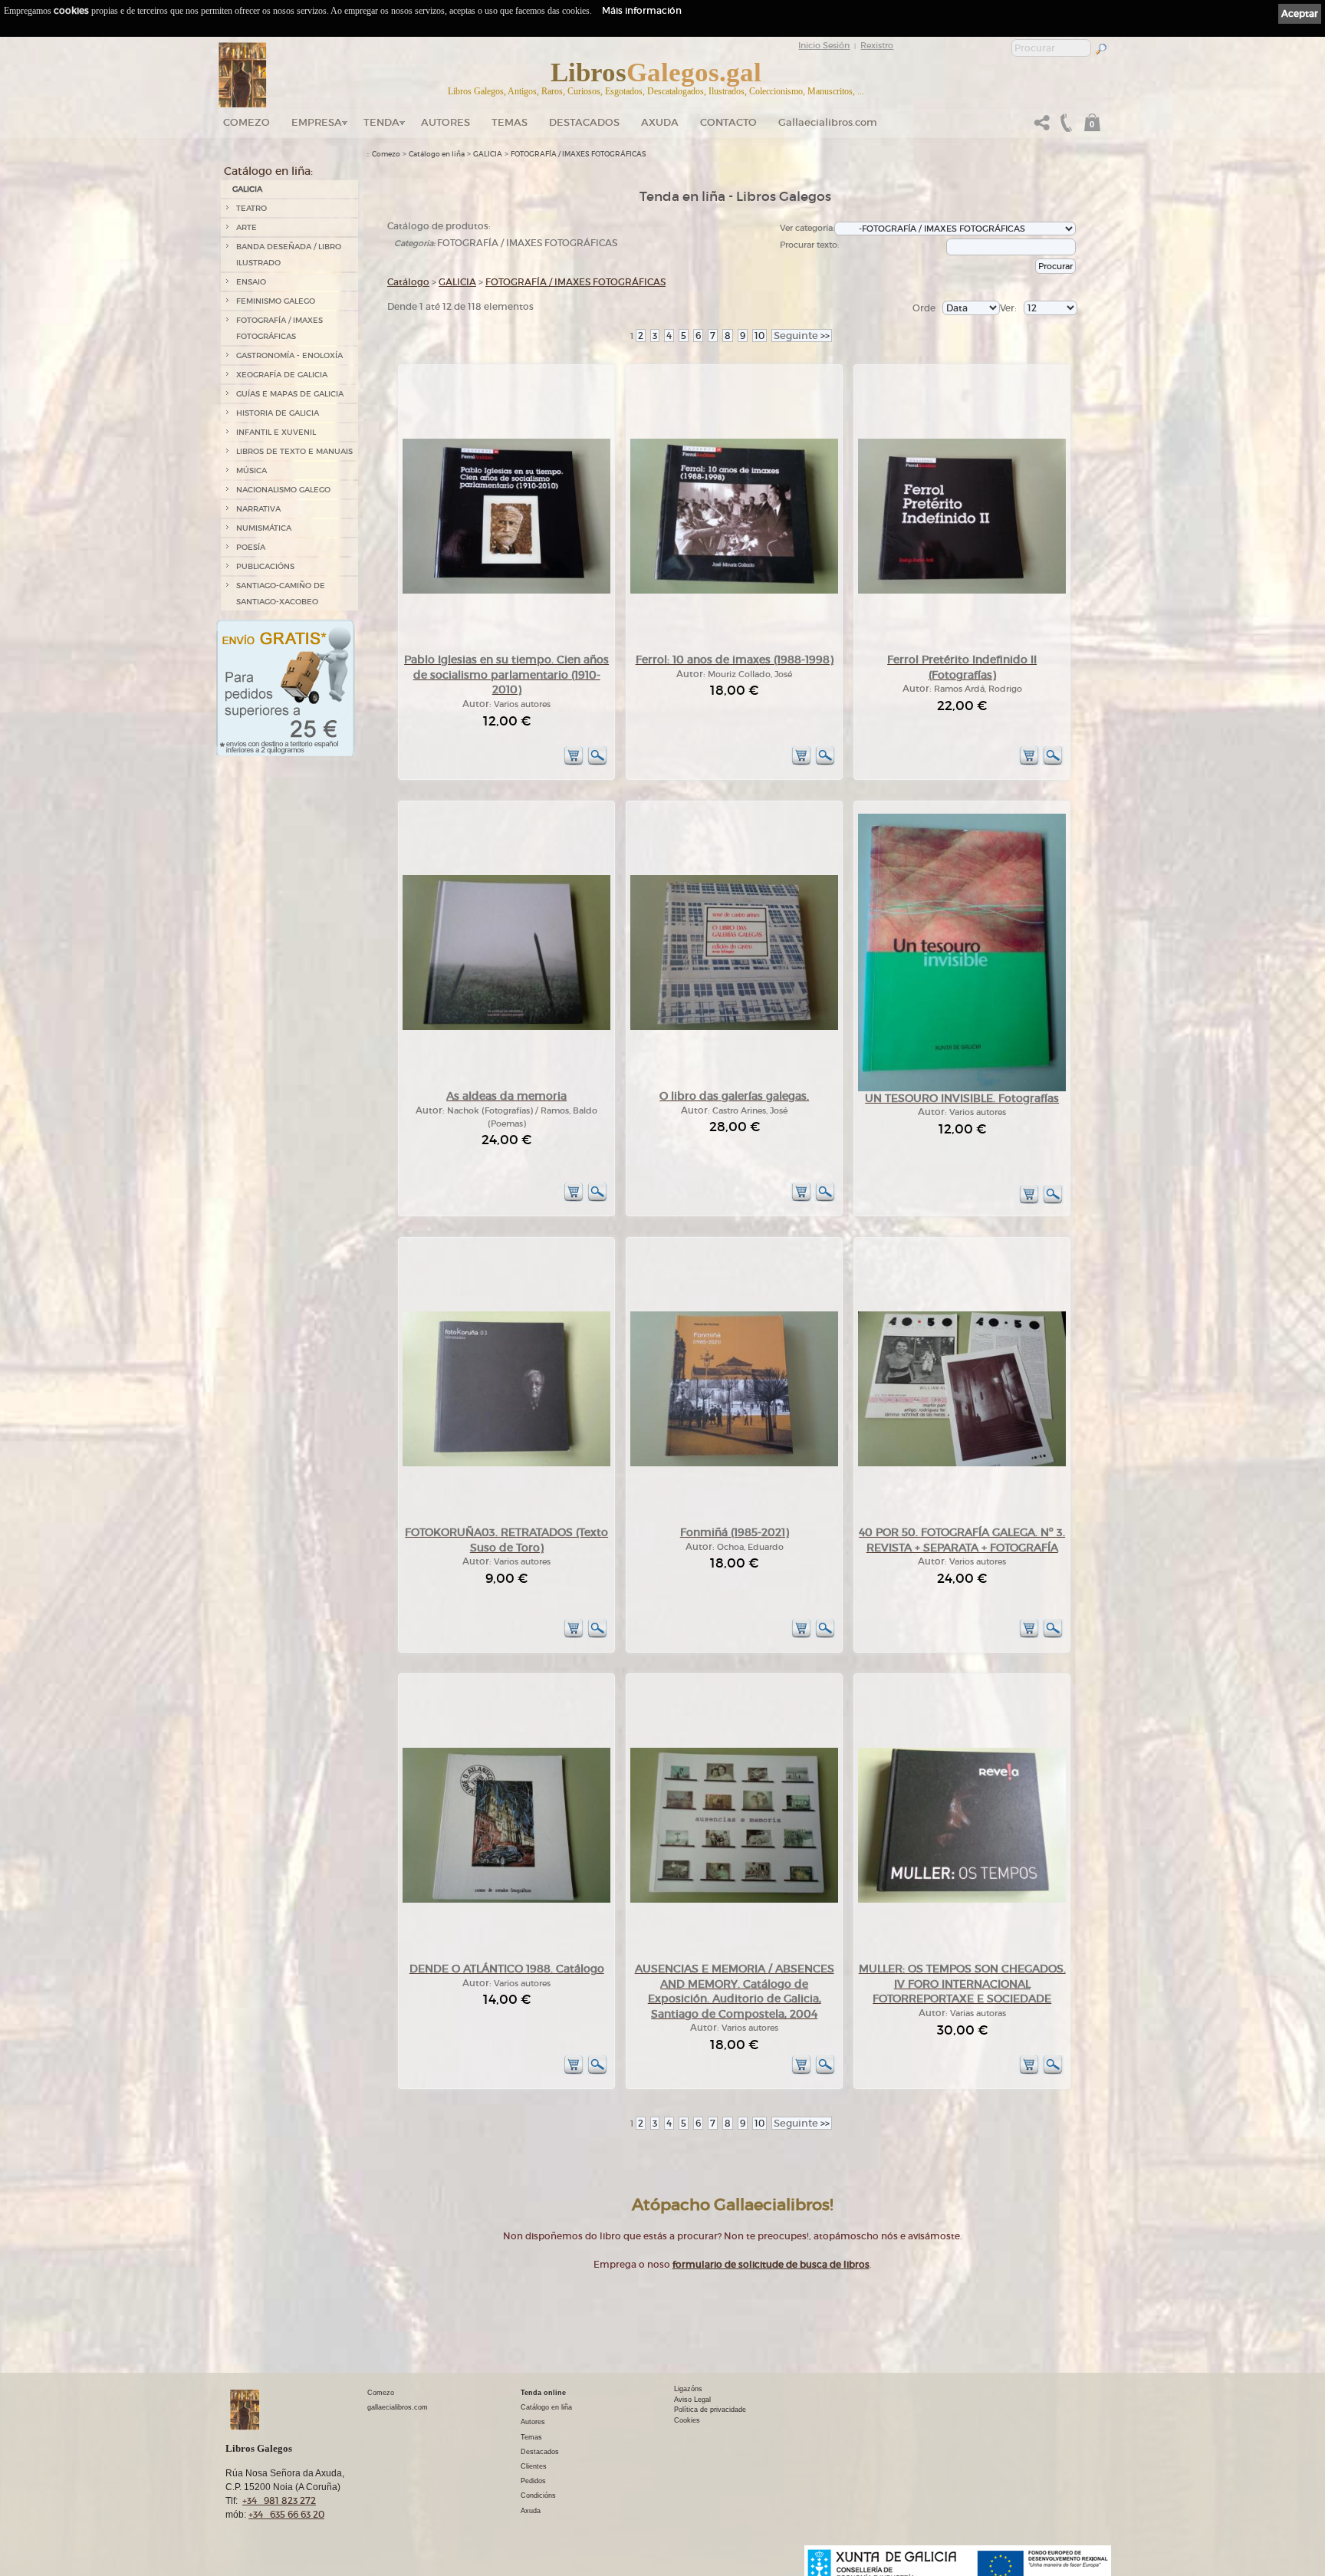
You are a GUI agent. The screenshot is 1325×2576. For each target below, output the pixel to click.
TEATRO (252, 208)
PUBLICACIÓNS (265, 566)
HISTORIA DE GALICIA (278, 413)
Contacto (728, 122)
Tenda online (543, 2393)
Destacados (540, 2452)
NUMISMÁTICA (264, 528)
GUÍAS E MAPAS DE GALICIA (290, 394)
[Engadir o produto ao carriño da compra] (574, 763)
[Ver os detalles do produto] (597, 763)
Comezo (247, 122)
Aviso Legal (692, 2400)
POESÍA (251, 547)
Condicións (538, 2495)
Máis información (642, 10)
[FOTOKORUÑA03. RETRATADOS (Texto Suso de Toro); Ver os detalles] (506, 1464)
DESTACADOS (584, 122)
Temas (510, 122)
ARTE (247, 227)
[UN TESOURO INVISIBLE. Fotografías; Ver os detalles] (962, 1089)
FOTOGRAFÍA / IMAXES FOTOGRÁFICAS (279, 328)
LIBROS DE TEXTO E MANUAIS (294, 451)
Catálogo (408, 282)
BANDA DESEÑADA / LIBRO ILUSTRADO (289, 255)
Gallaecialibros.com (828, 122)
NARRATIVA (258, 509)
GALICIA (247, 189)
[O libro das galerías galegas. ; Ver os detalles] (734, 1027)
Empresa (317, 122)
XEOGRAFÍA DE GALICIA (282, 375)
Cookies (687, 2420)
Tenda (381, 122)
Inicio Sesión (824, 45)
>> (802, 336)
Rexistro (877, 45)
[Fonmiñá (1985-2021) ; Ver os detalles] (734, 1464)
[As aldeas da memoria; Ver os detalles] (506, 1027)
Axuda (660, 122)
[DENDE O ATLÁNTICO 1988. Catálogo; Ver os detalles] (506, 1900)
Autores (446, 122)
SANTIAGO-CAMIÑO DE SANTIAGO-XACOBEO (281, 594)
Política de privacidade (710, 2410)
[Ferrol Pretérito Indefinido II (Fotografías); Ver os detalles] (962, 591)
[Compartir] (1042, 127)
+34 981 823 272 (279, 2500)
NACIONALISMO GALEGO (283, 490)
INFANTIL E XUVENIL (276, 432)
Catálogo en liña (437, 154)
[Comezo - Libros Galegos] (243, 75)
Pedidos (533, 2481)
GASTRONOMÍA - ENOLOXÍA (289, 355)
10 (759, 336)
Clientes (534, 2466)
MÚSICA (252, 470)
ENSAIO (251, 282)
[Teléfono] (1064, 127)
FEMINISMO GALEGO (276, 301)
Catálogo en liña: (268, 171)
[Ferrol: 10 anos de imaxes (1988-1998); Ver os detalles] (734, 591)
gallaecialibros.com (398, 2407)
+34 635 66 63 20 (286, 2514)
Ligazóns (688, 2389)
